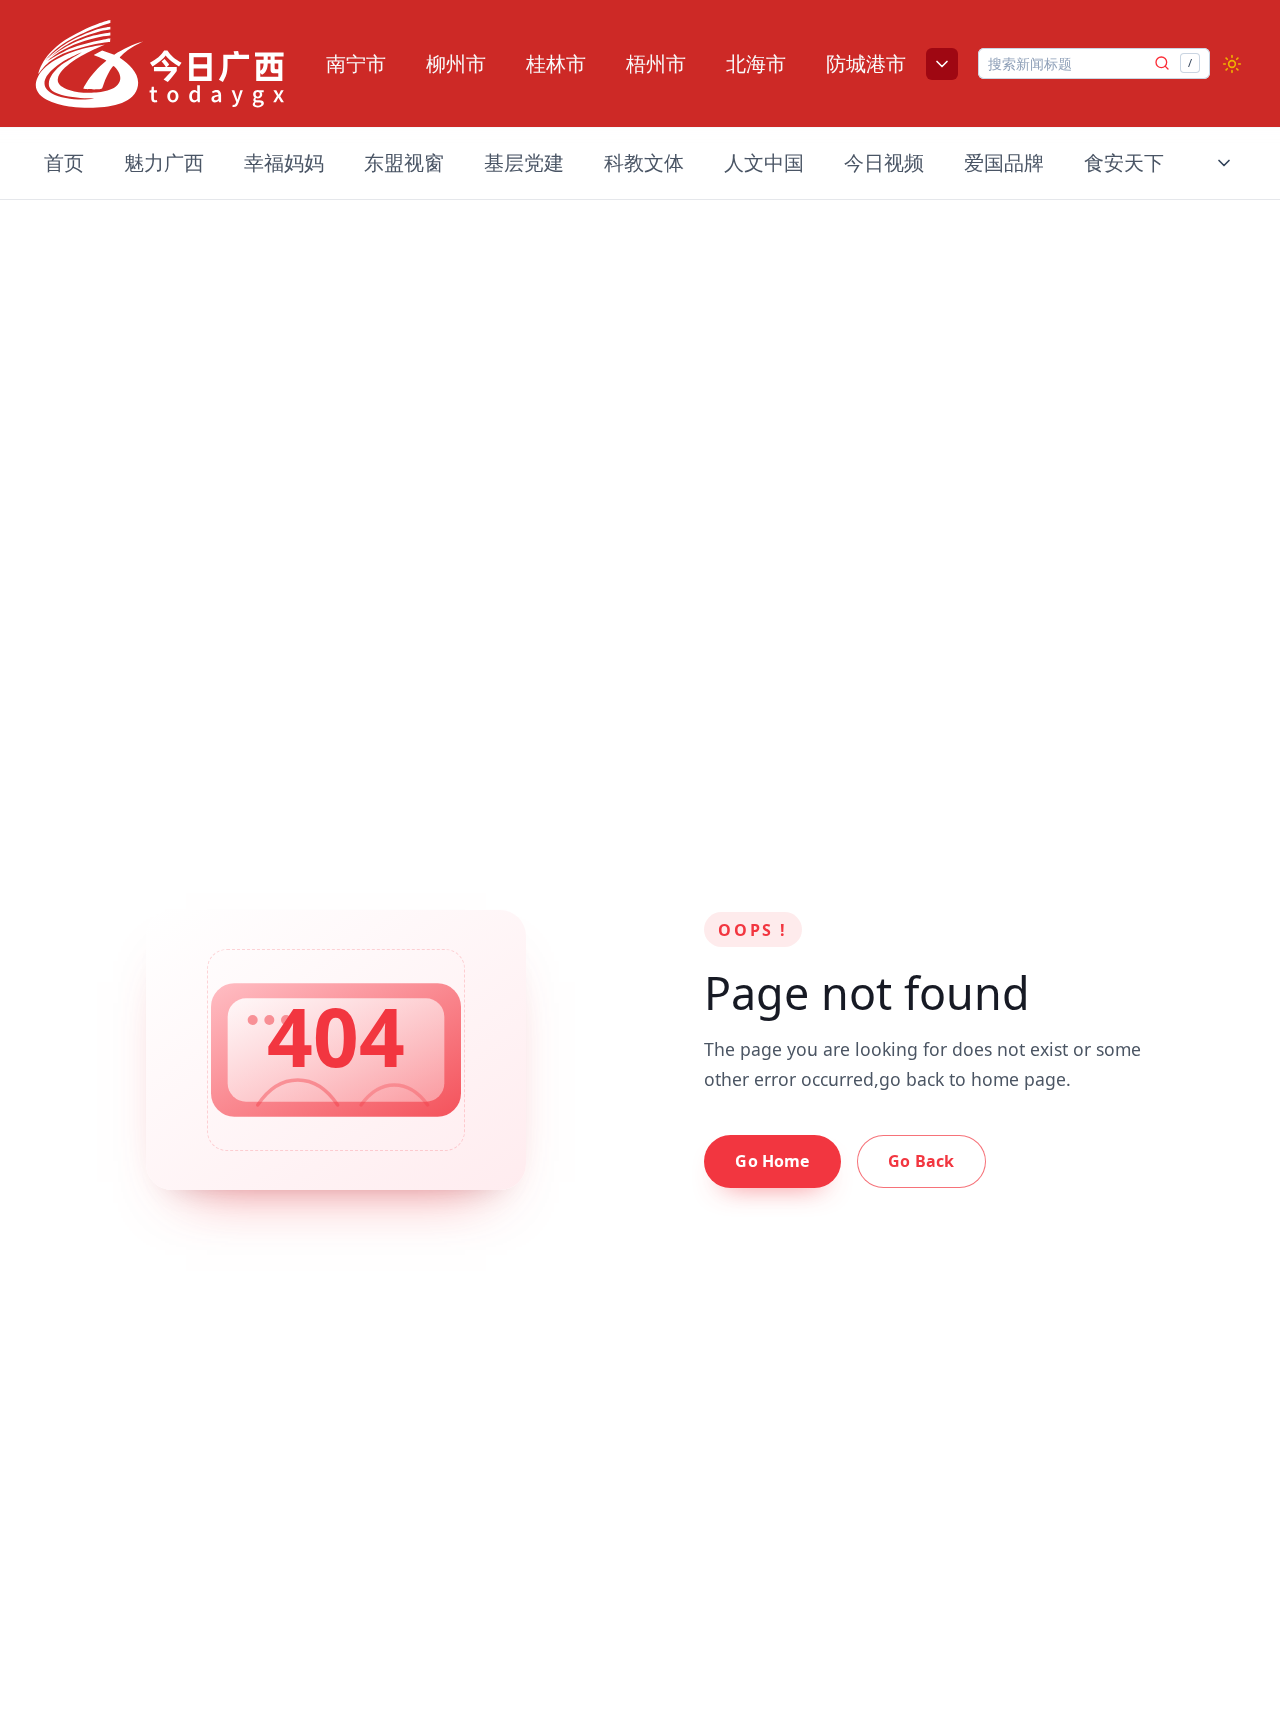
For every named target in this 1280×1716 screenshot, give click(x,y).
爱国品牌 (1004, 162)
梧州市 (656, 63)
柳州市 (456, 63)
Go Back (921, 1161)
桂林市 (556, 63)
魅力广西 (164, 162)
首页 (64, 162)
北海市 (756, 63)
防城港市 (866, 63)
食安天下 (1124, 162)
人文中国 (764, 162)
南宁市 (356, 63)
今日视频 (884, 162)
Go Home (772, 1161)
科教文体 (644, 162)
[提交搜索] (1162, 63)
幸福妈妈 (284, 162)
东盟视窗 (404, 162)
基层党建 (524, 162)
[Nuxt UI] (160, 64)
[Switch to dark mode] (1232, 64)
